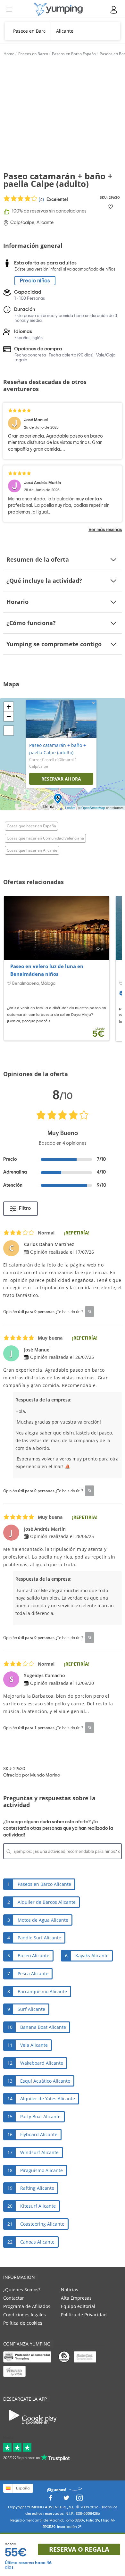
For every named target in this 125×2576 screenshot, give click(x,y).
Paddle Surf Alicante (39, 1938)
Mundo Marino (45, 1775)
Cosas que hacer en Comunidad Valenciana (45, 838)
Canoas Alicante (37, 2242)
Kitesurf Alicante (38, 2206)
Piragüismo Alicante (42, 2170)
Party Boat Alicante (40, 2116)
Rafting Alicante (37, 2188)
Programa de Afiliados (27, 2306)
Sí (89, 1311)
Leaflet (70, 808)
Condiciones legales (25, 2315)
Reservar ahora (61, 779)
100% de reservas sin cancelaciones (49, 211)
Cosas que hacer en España (31, 826)
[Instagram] (79, 2500)
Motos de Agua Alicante (43, 1920)
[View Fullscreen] (9, 731)
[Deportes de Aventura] (58, 9)
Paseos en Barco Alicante (44, 1884)
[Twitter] (66, 2500)
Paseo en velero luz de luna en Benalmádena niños (47, 970)
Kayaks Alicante (92, 1956)
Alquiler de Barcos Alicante (47, 1902)
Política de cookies (23, 2323)
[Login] (114, 10)
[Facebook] (50, 2500)
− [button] (9, 716)
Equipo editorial (78, 2306)
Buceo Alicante (33, 1956)
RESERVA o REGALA (79, 2549)
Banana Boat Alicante (43, 2027)
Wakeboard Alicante (42, 2063)
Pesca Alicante (33, 1974)
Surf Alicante (31, 2009)
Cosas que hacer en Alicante (32, 850)
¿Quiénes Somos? (22, 2290)
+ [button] (9, 707)
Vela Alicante (34, 2045)
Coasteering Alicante (42, 2224)
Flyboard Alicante (39, 2134)
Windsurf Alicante (39, 2152)
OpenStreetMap (93, 808)
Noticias (70, 2290)
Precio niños (35, 281)
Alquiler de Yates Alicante (48, 2099)
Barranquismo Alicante (42, 1991)
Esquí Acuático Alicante (45, 2081)
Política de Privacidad (84, 2315)
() (53, 200)
